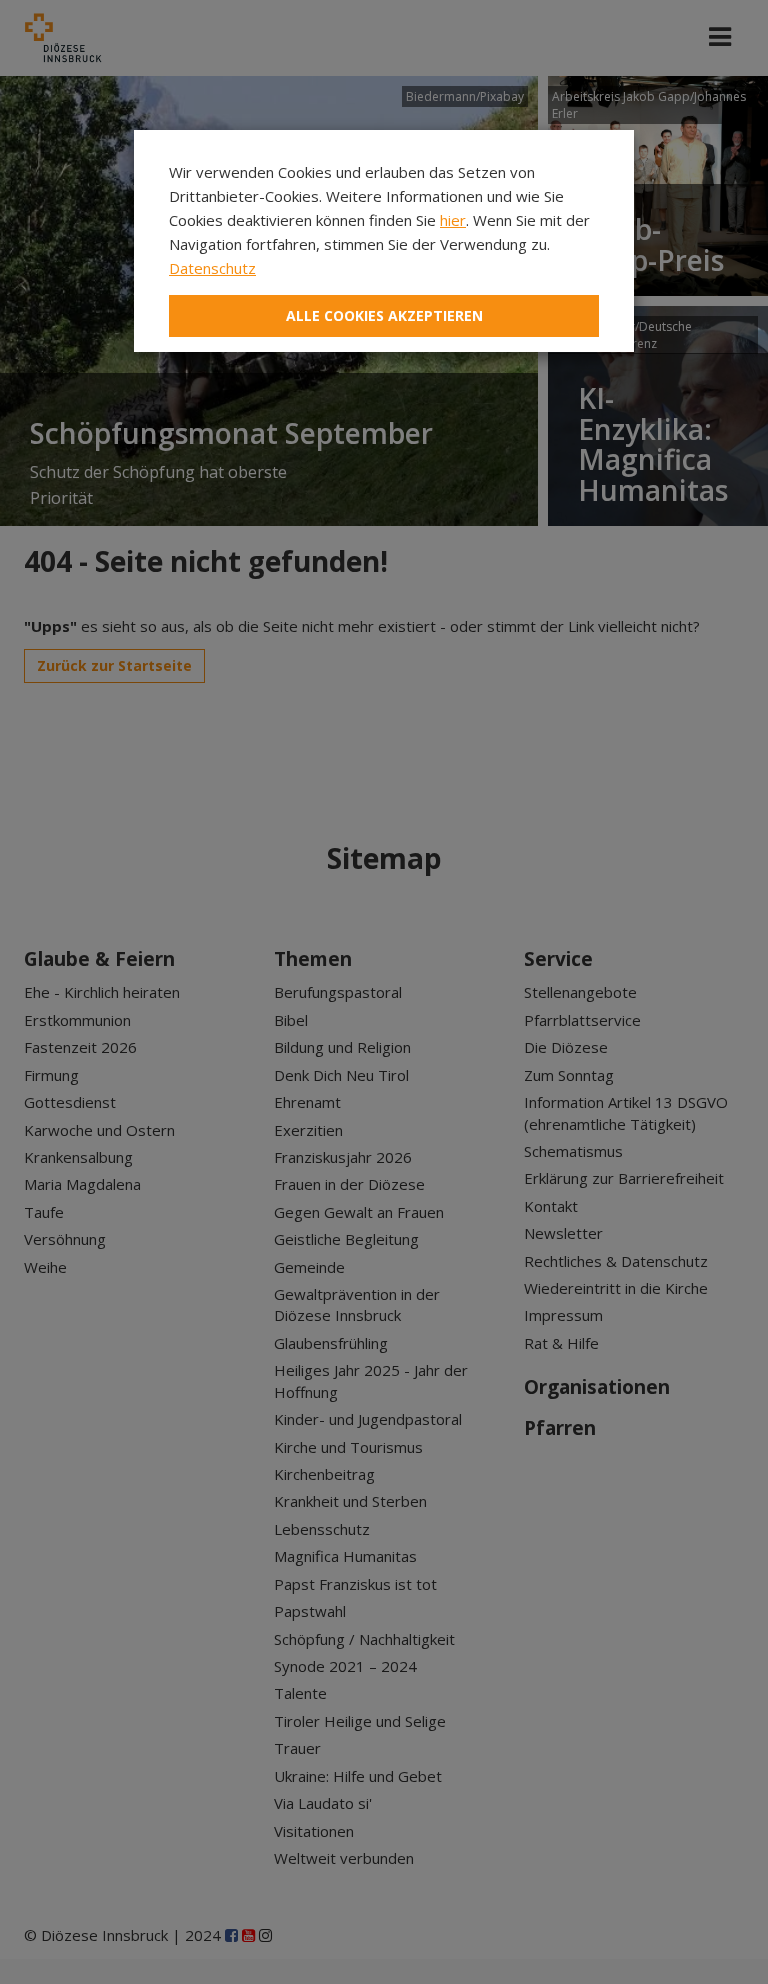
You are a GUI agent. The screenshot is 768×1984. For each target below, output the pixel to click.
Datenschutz (212, 268)
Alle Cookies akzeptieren (384, 315)
